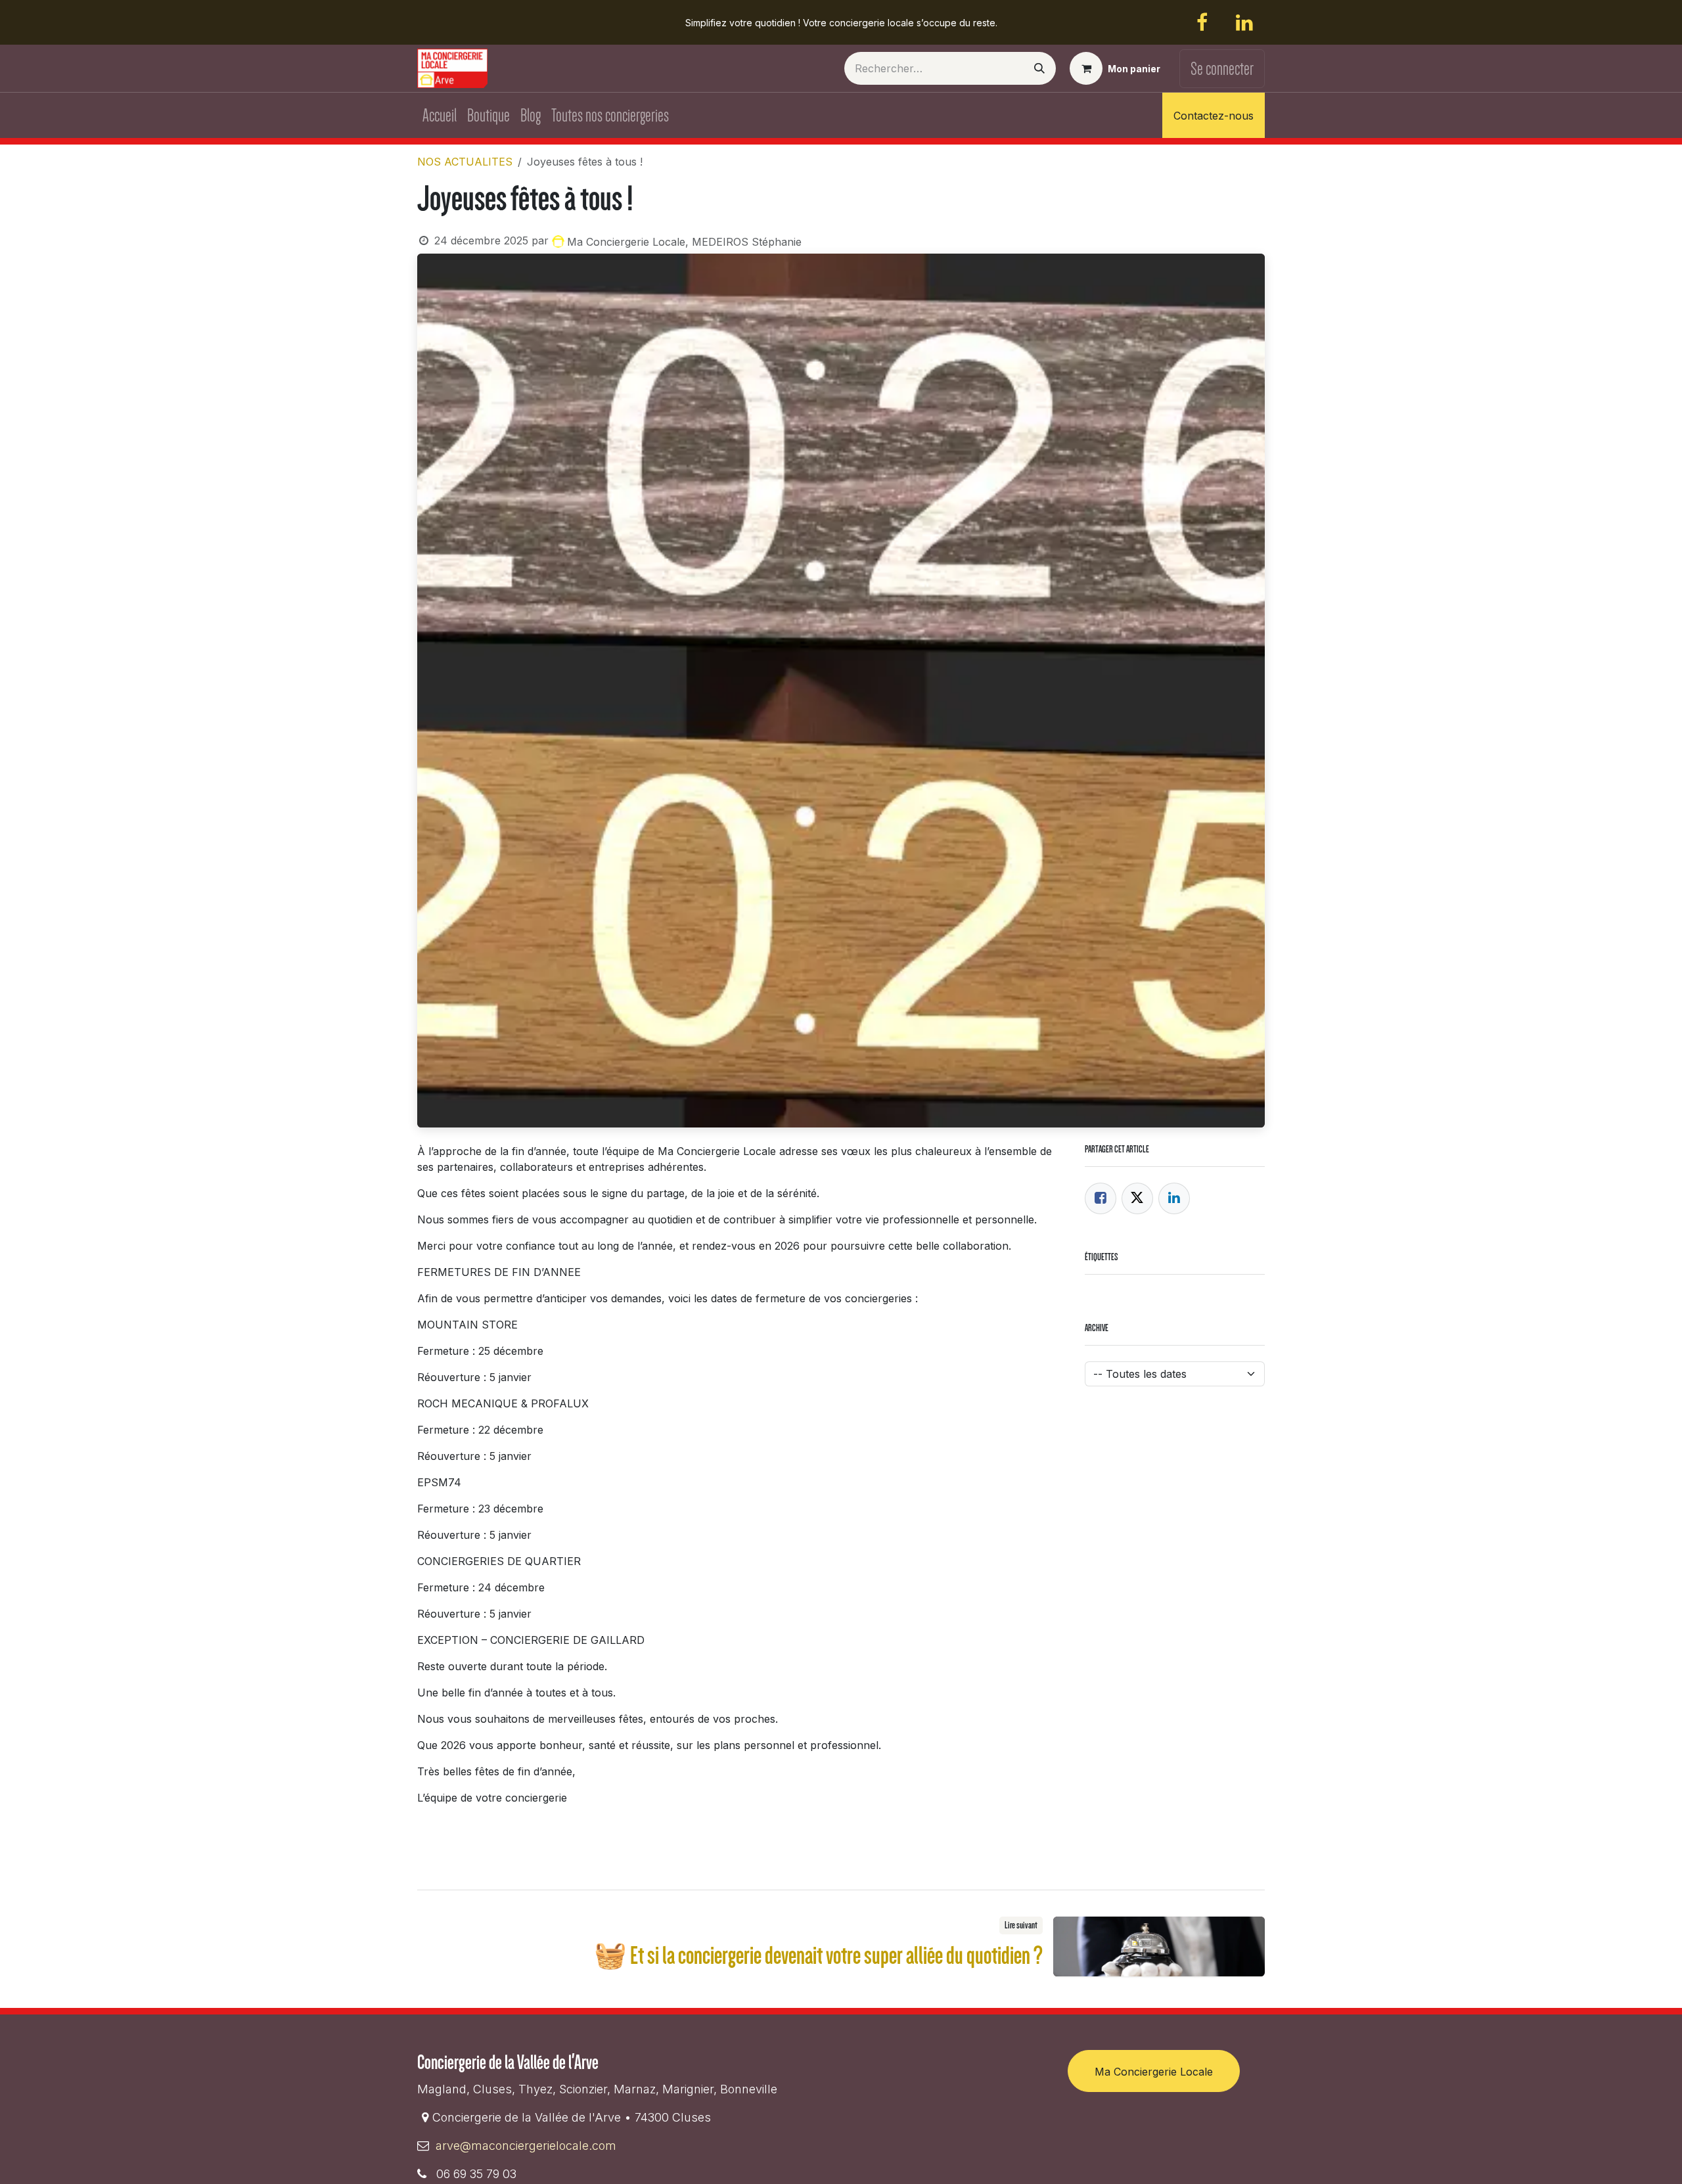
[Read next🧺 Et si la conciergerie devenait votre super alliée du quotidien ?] (1159, 1946)
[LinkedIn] (1244, 22)
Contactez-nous (1214, 116)
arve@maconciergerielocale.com (526, 2146)
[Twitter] (1137, 1198)
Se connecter (1222, 69)
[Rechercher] (1039, 68)
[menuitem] (440, 115)
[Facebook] (1202, 22)
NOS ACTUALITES (465, 162)
